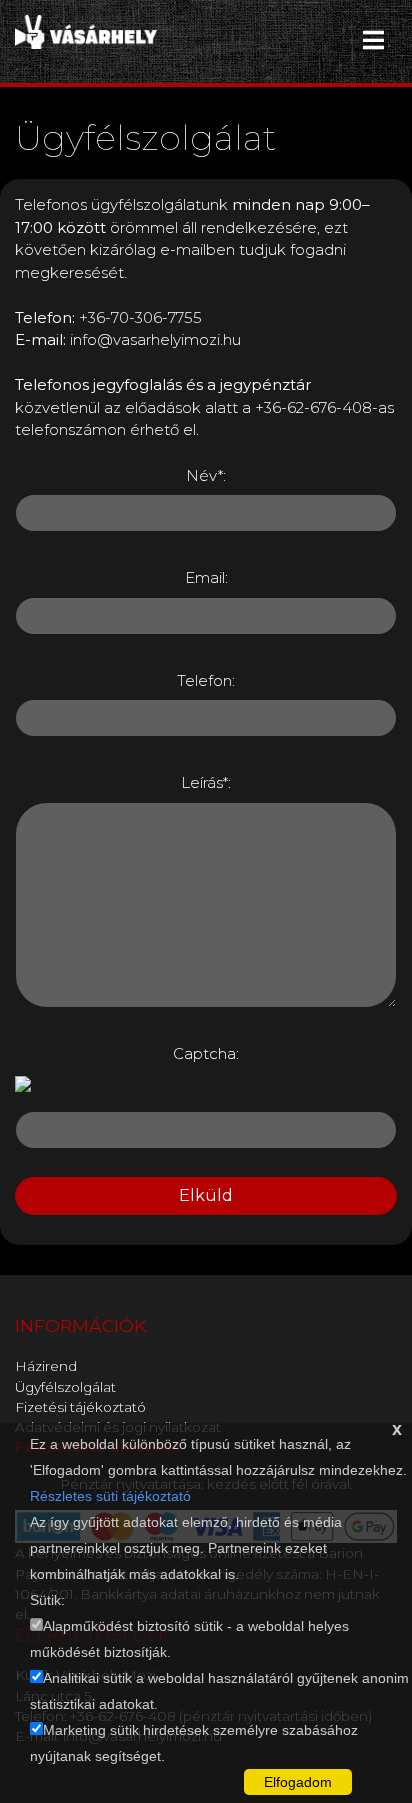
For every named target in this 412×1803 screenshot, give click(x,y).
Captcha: (206, 1053)
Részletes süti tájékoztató (110, 1496)
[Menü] (373, 40)
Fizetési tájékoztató (80, 1407)
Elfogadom (298, 1782)
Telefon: (206, 680)
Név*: (206, 475)
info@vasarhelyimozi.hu (155, 339)
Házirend (46, 1366)
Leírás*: (206, 782)
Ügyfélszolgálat (65, 1387)
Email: (206, 577)
